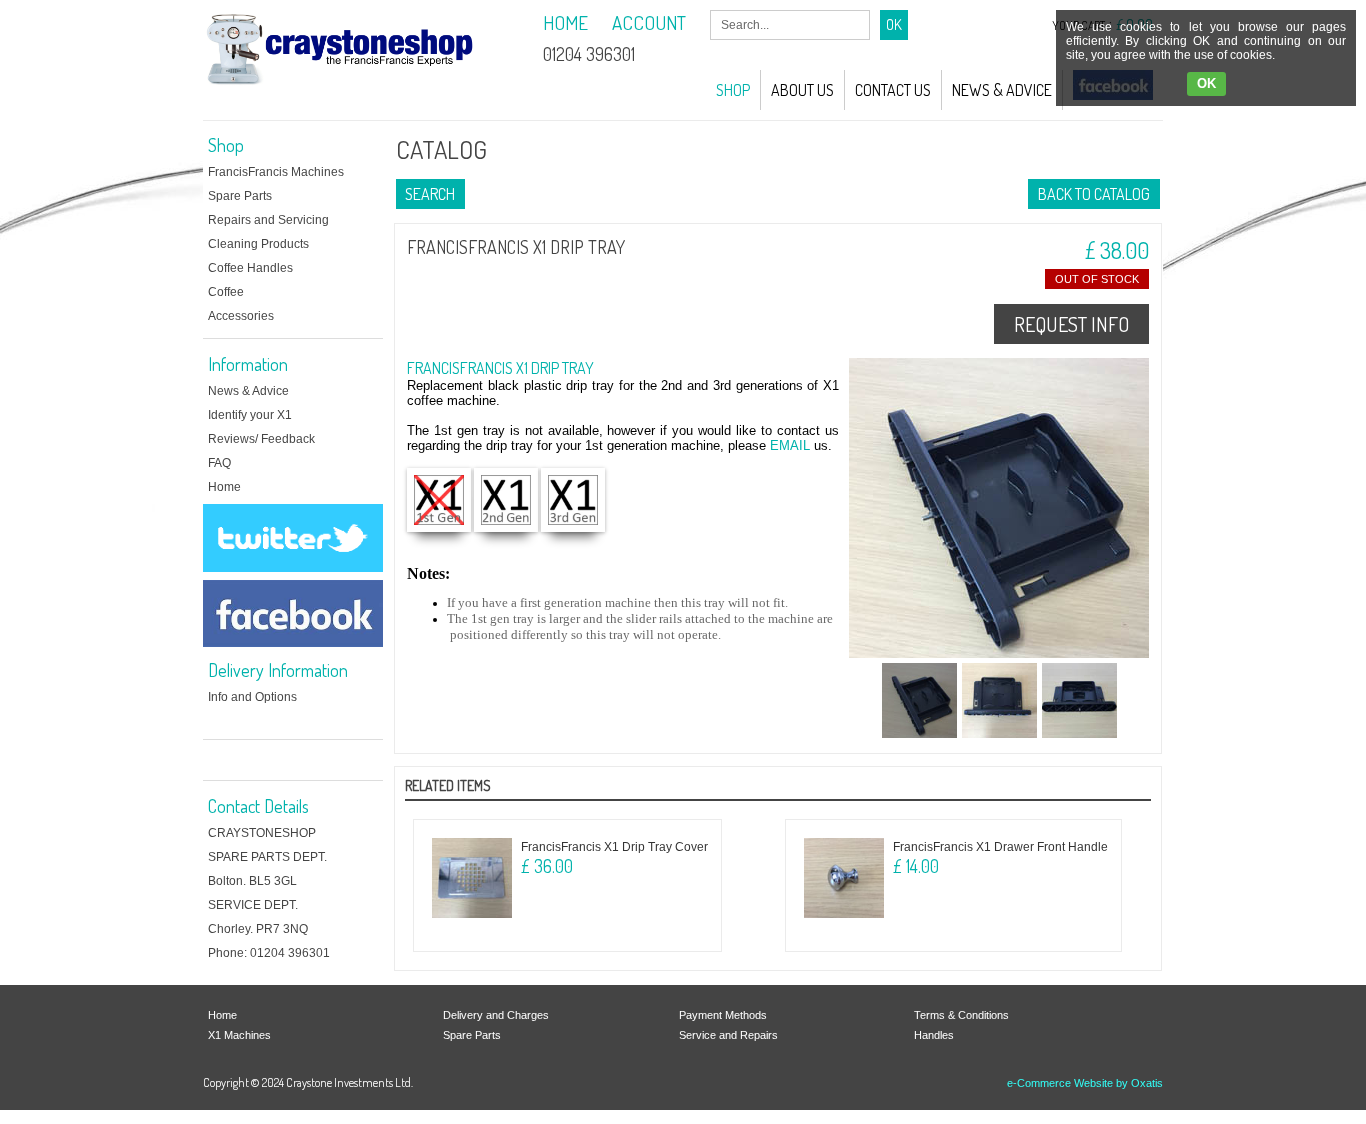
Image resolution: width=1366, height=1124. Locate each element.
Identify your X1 (250, 415)
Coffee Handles (250, 268)
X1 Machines (239, 1035)
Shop (733, 90)
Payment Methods (723, 1015)
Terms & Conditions (961, 1015)
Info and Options (252, 697)
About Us (802, 90)
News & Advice (1002, 90)
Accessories (241, 316)
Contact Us (893, 90)
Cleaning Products (258, 244)
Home (224, 487)
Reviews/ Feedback (261, 439)
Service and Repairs (728, 1035)
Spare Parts (240, 196)
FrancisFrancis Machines (276, 172)
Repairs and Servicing (268, 220)
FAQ (219, 463)
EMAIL (790, 445)
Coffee (226, 292)
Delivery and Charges (496, 1015)
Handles (934, 1035)
